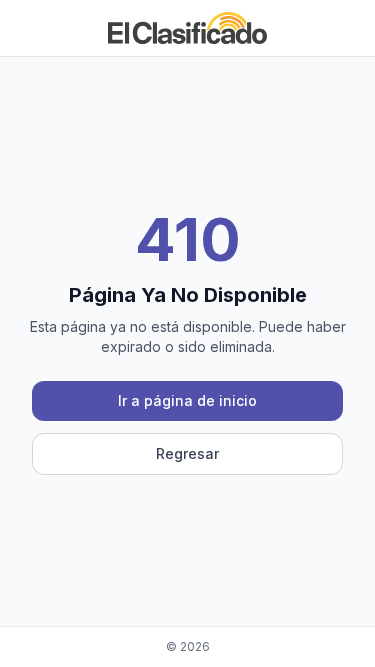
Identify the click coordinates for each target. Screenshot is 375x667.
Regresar (187, 453)
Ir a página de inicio (187, 400)
